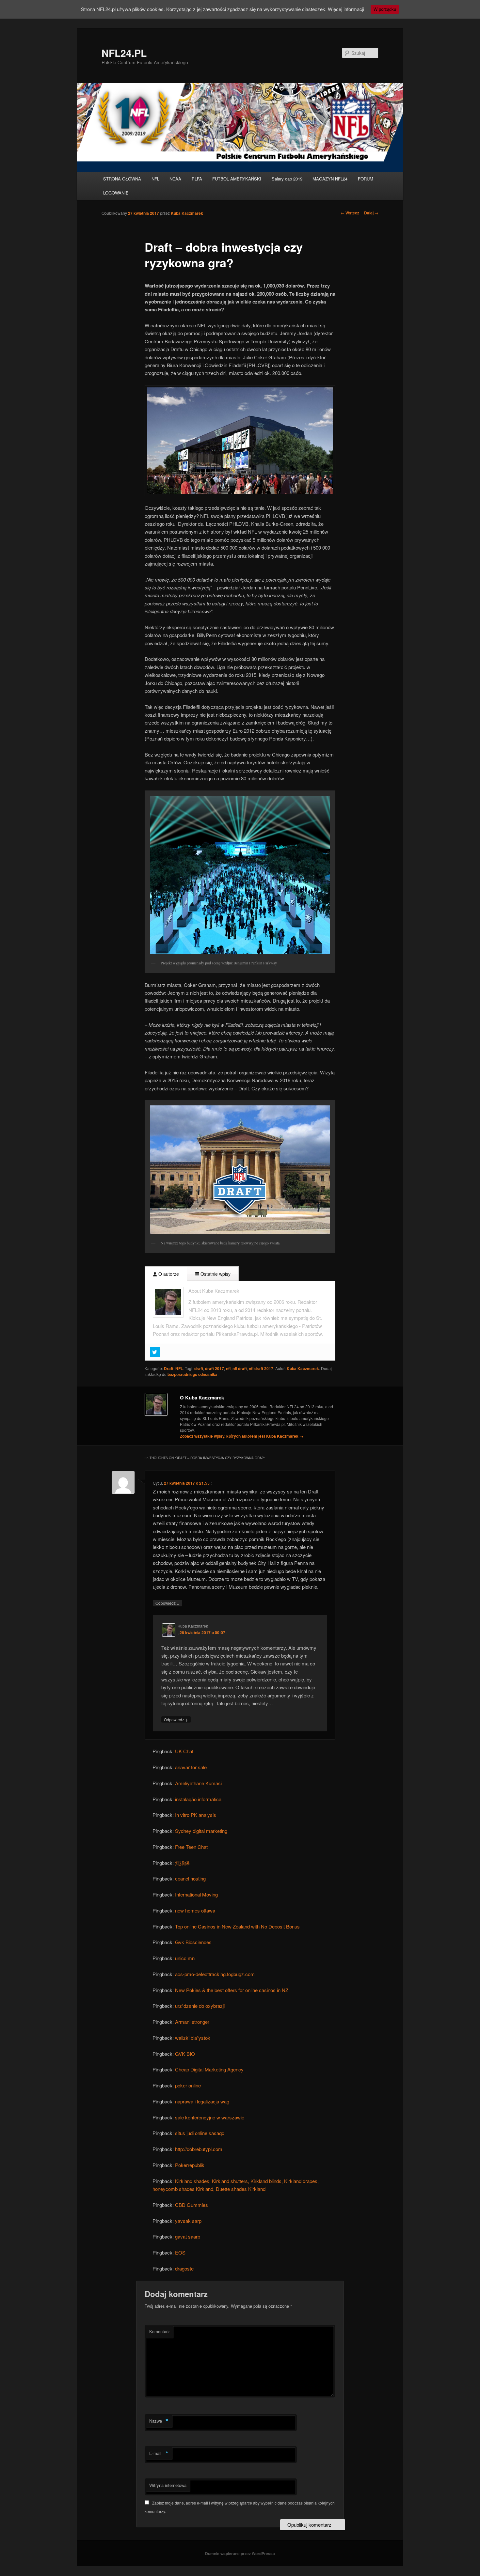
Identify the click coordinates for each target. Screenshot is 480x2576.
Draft (169, 1368)
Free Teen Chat (191, 1847)
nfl (228, 1368)
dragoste (184, 2268)
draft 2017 (215, 1368)
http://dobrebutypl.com (199, 2149)
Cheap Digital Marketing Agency (209, 2069)
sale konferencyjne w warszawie (210, 2117)
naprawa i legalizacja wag (202, 2101)
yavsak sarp (188, 2221)
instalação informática (198, 1799)
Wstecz (350, 213)
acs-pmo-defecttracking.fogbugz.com (215, 1974)
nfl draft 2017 (261, 1368)
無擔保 (182, 1863)
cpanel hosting (190, 1878)
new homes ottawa (195, 1910)
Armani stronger (192, 2022)
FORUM (366, 179)
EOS (180, 2252)
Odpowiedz (168, 1603)
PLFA (197, 179)
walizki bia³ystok (193, 2038)
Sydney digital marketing (201, 1831)
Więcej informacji (346, 9)
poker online (188, 2085)
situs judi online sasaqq (200, 2133)
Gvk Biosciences (193, 1942)
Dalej (371, 213)
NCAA (175, 179)
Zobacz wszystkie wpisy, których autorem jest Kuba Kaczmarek (242, 1436)
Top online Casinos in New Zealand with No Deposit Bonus (237, 1926)
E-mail (159, 2453)
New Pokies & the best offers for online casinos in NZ (232, 1990)
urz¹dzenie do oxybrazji (200, 2006)
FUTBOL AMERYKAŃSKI (237, 179)
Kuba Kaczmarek (187, 213)
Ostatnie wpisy (215, 1274)
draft (199, 1368)
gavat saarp (188, 2236)
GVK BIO (185, 2054)
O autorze (168, 1274)
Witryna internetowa (168, 2485)
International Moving (196, 1894)
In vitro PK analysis (196, 1815)
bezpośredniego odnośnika (192, 1374)
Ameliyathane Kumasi (198, 1783)
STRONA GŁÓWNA (122, 179)
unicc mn (185, 1958)
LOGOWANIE (116, 193)
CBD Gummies (192, 2205)
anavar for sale (191, 1767)
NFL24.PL (124, 53)
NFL (155, 179)
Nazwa (159, 2421)
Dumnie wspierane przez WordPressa (240, 2553)
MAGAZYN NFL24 (330, 179)
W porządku (385, 9)
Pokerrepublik (190, 2165)
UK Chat (184, 1751)
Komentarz (160, 2331)
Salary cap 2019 (287, 179)
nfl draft (240, 1368)
